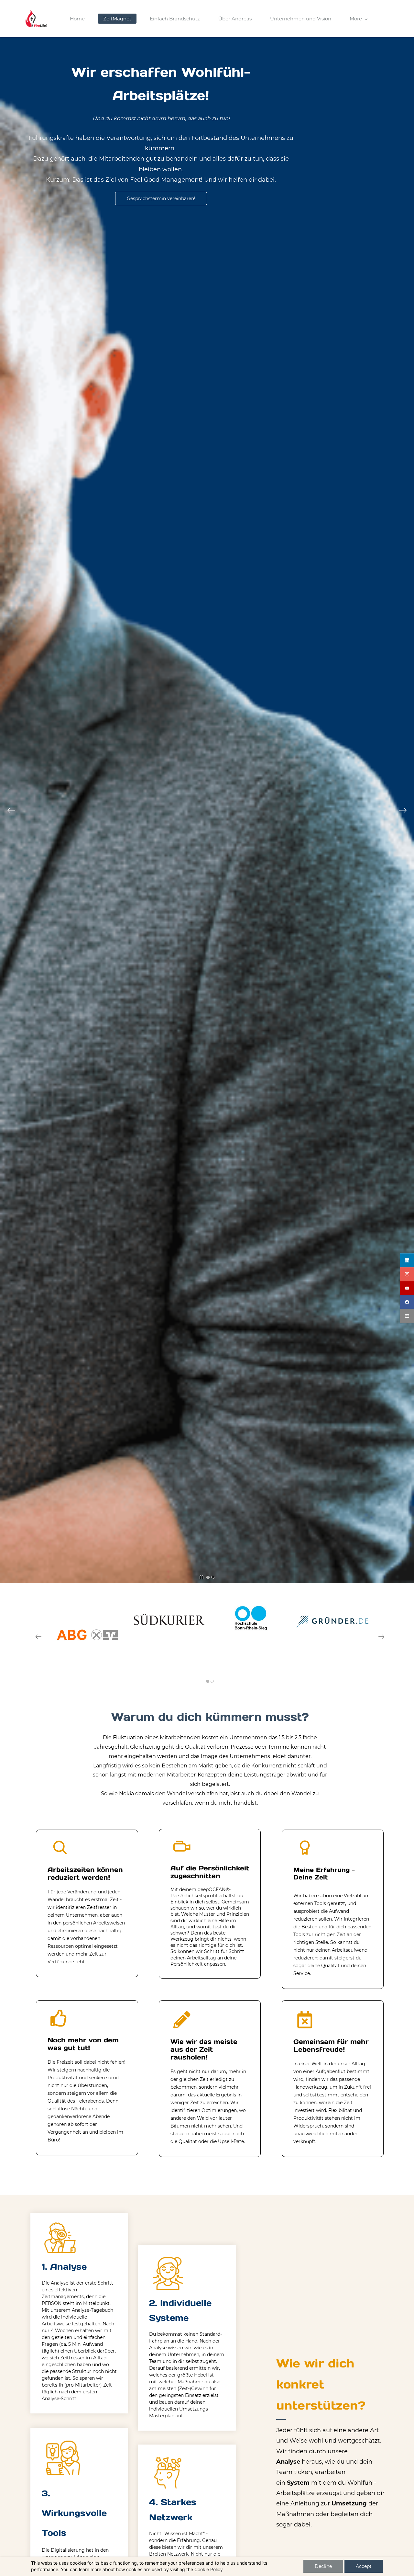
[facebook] (407, 1302)
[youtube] (407, 1288)
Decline (323, 2566)
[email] (407, 1316)
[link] (87, 1612)
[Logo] (36, 19)
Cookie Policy (209, 2569)
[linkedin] (407, 1260)
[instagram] (407, 1274)
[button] (11, 810)
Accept (364, 2566)
